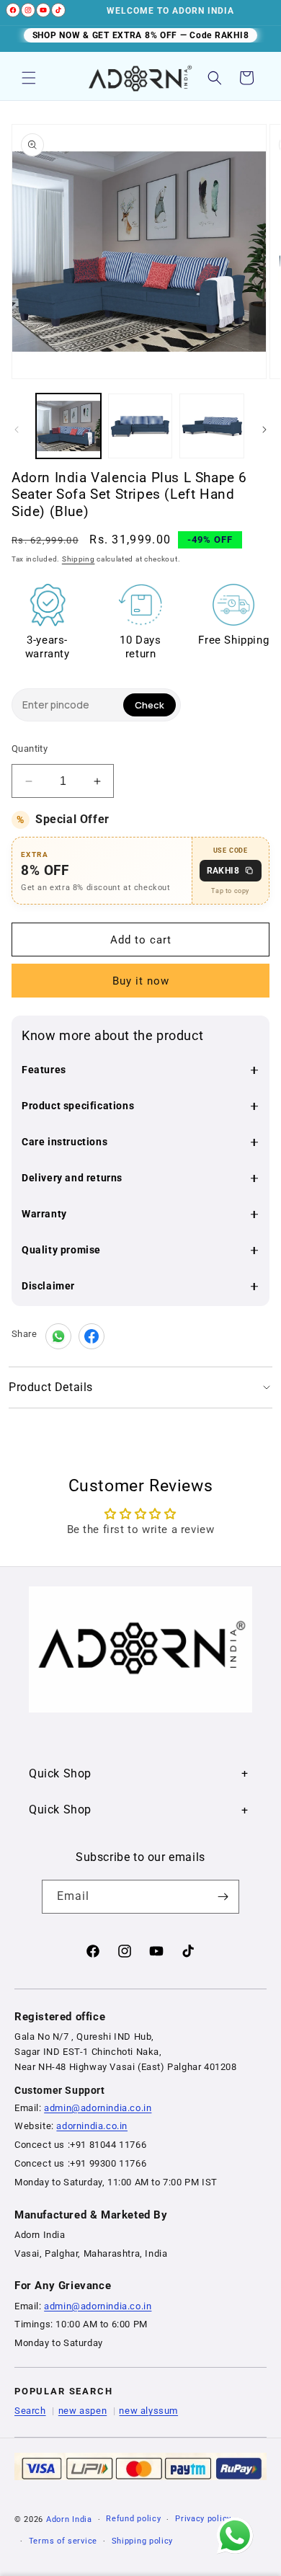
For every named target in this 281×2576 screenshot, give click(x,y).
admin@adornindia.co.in (98, 2108)
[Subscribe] (223, 1897)
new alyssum (148, 2411)
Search (30, 2411)
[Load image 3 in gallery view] (212, 426)
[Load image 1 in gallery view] (68, 426)
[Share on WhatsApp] (58, 1336)
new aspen (82, 2411)
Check (150, 705)
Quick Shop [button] (60, 1773)
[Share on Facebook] (92, 1336)
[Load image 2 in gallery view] (140, 426)
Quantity (30, 749)
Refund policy (133, 2519)
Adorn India (69, 2519)
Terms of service (63, 2541)
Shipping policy (143, 2541)
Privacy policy (203, 2519)
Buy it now (141, 981)
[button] (29, 78)
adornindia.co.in (92, 2126)
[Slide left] (17, 430)
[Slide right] (264, 430)
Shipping (79, 559)
